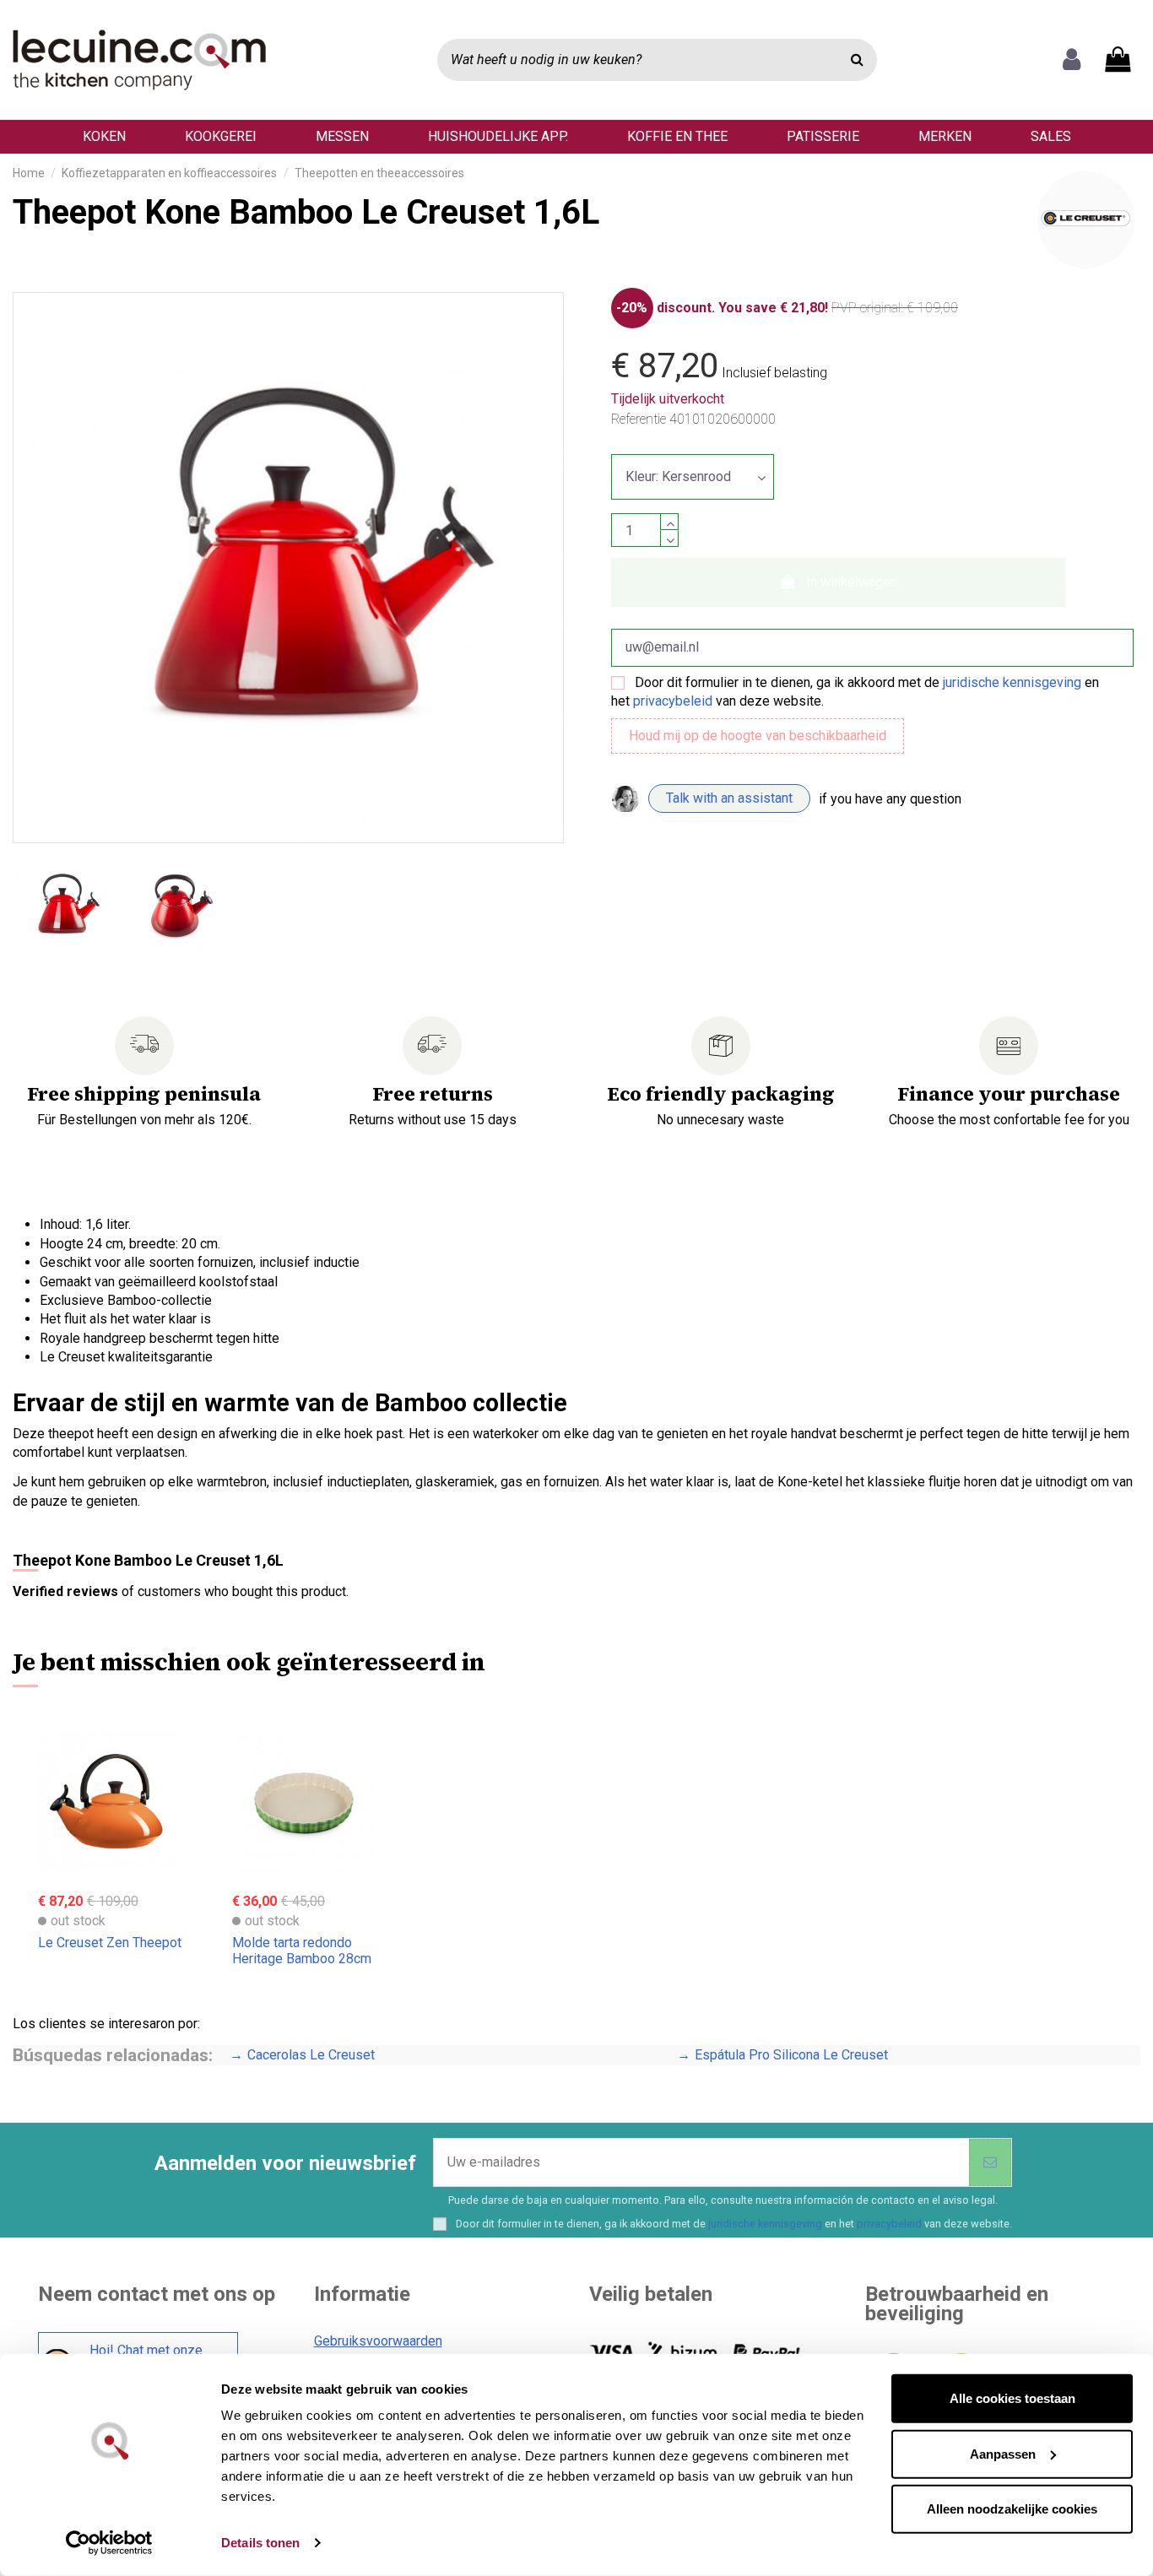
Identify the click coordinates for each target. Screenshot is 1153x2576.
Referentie (639, 419)
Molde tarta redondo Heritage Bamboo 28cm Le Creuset (302, 1959)
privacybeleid (673, 701)
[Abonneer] (990, 2162)
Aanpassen (1003, 2453)
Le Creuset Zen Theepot (110, 1943)
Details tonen (260, 2543)
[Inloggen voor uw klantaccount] (1072, 60)
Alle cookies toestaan (1012, 2398)
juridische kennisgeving (1012, 682)
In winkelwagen (852, 582)
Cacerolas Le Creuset (311, 2055)
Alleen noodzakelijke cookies (1012, 2509)
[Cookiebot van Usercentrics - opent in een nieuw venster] (109, 2543)
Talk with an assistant (729, 798)
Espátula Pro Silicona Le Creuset (791, 2055)
